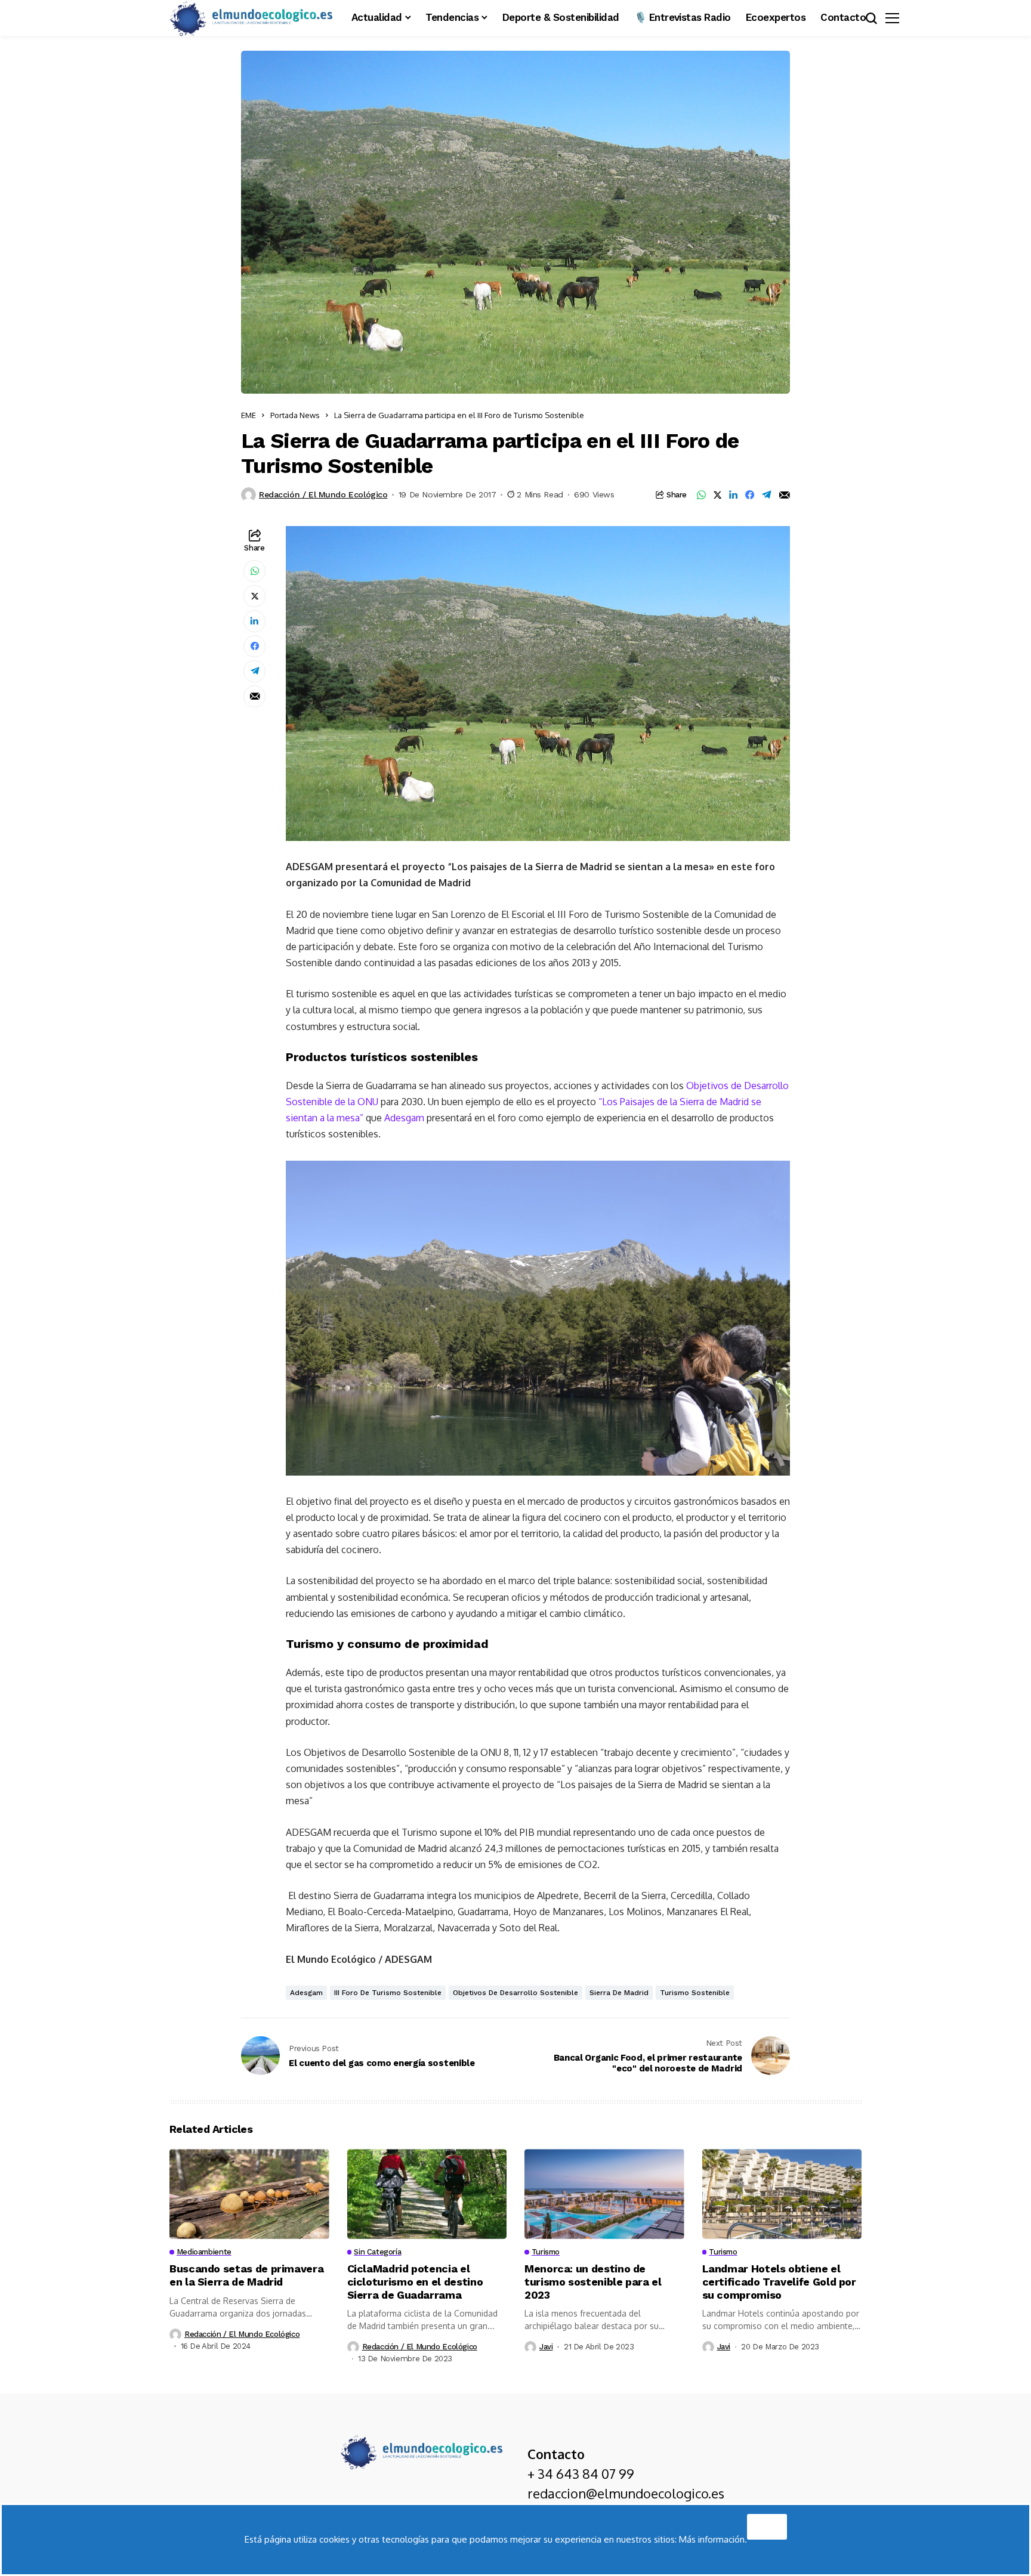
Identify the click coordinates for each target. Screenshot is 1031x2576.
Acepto (767, 2524)
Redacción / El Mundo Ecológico (323, 494)
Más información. (713, 2539)
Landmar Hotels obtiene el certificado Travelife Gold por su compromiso (779, 2281)
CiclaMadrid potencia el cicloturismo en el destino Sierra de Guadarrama (415, 2281)
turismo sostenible (695, 1993)
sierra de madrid (619, 1993)
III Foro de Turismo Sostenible (388, 1993)
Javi (546, 2347)
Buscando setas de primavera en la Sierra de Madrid (246, 2275)
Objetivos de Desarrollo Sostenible (515, 1993)
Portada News (295, 415)
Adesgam (404, 1118)
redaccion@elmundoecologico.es (626, 2493)
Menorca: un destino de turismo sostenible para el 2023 (593, 2281)
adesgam (306, 1993)
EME (249, 415)
